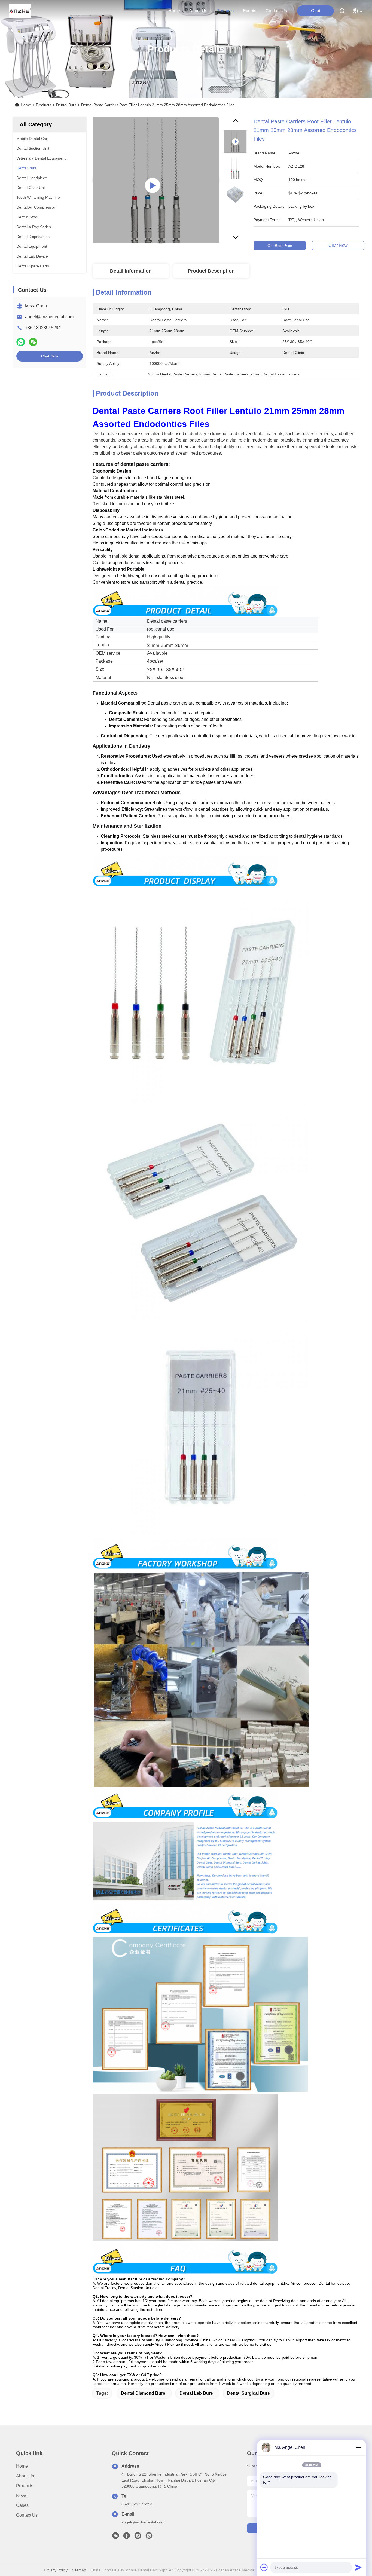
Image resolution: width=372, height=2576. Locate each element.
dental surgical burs (248, 2393)
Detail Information (131, 271)
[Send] (358, 2567)
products (225, 11)
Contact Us (27, 2515)
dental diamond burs (143, 2393)
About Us (25, 2476)
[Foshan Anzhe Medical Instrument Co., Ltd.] (20, 11)
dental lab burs (196, 2393)
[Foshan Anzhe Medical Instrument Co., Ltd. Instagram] (138, 2537)
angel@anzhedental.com (49, 317)
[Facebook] (127, 2537)
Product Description (211, 271)
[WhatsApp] (21, 342)
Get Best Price (280, 246)
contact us (276, 11)
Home (174, 11)
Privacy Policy (56, 2570)
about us (198, 11)
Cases (22, 2505)
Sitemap (79, 2570)
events (250, 11)
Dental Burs (66, 105)
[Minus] (358, 2447)
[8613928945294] (149, 2537)
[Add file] (264, 2567)
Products (44, 105)
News (22, 2496)
